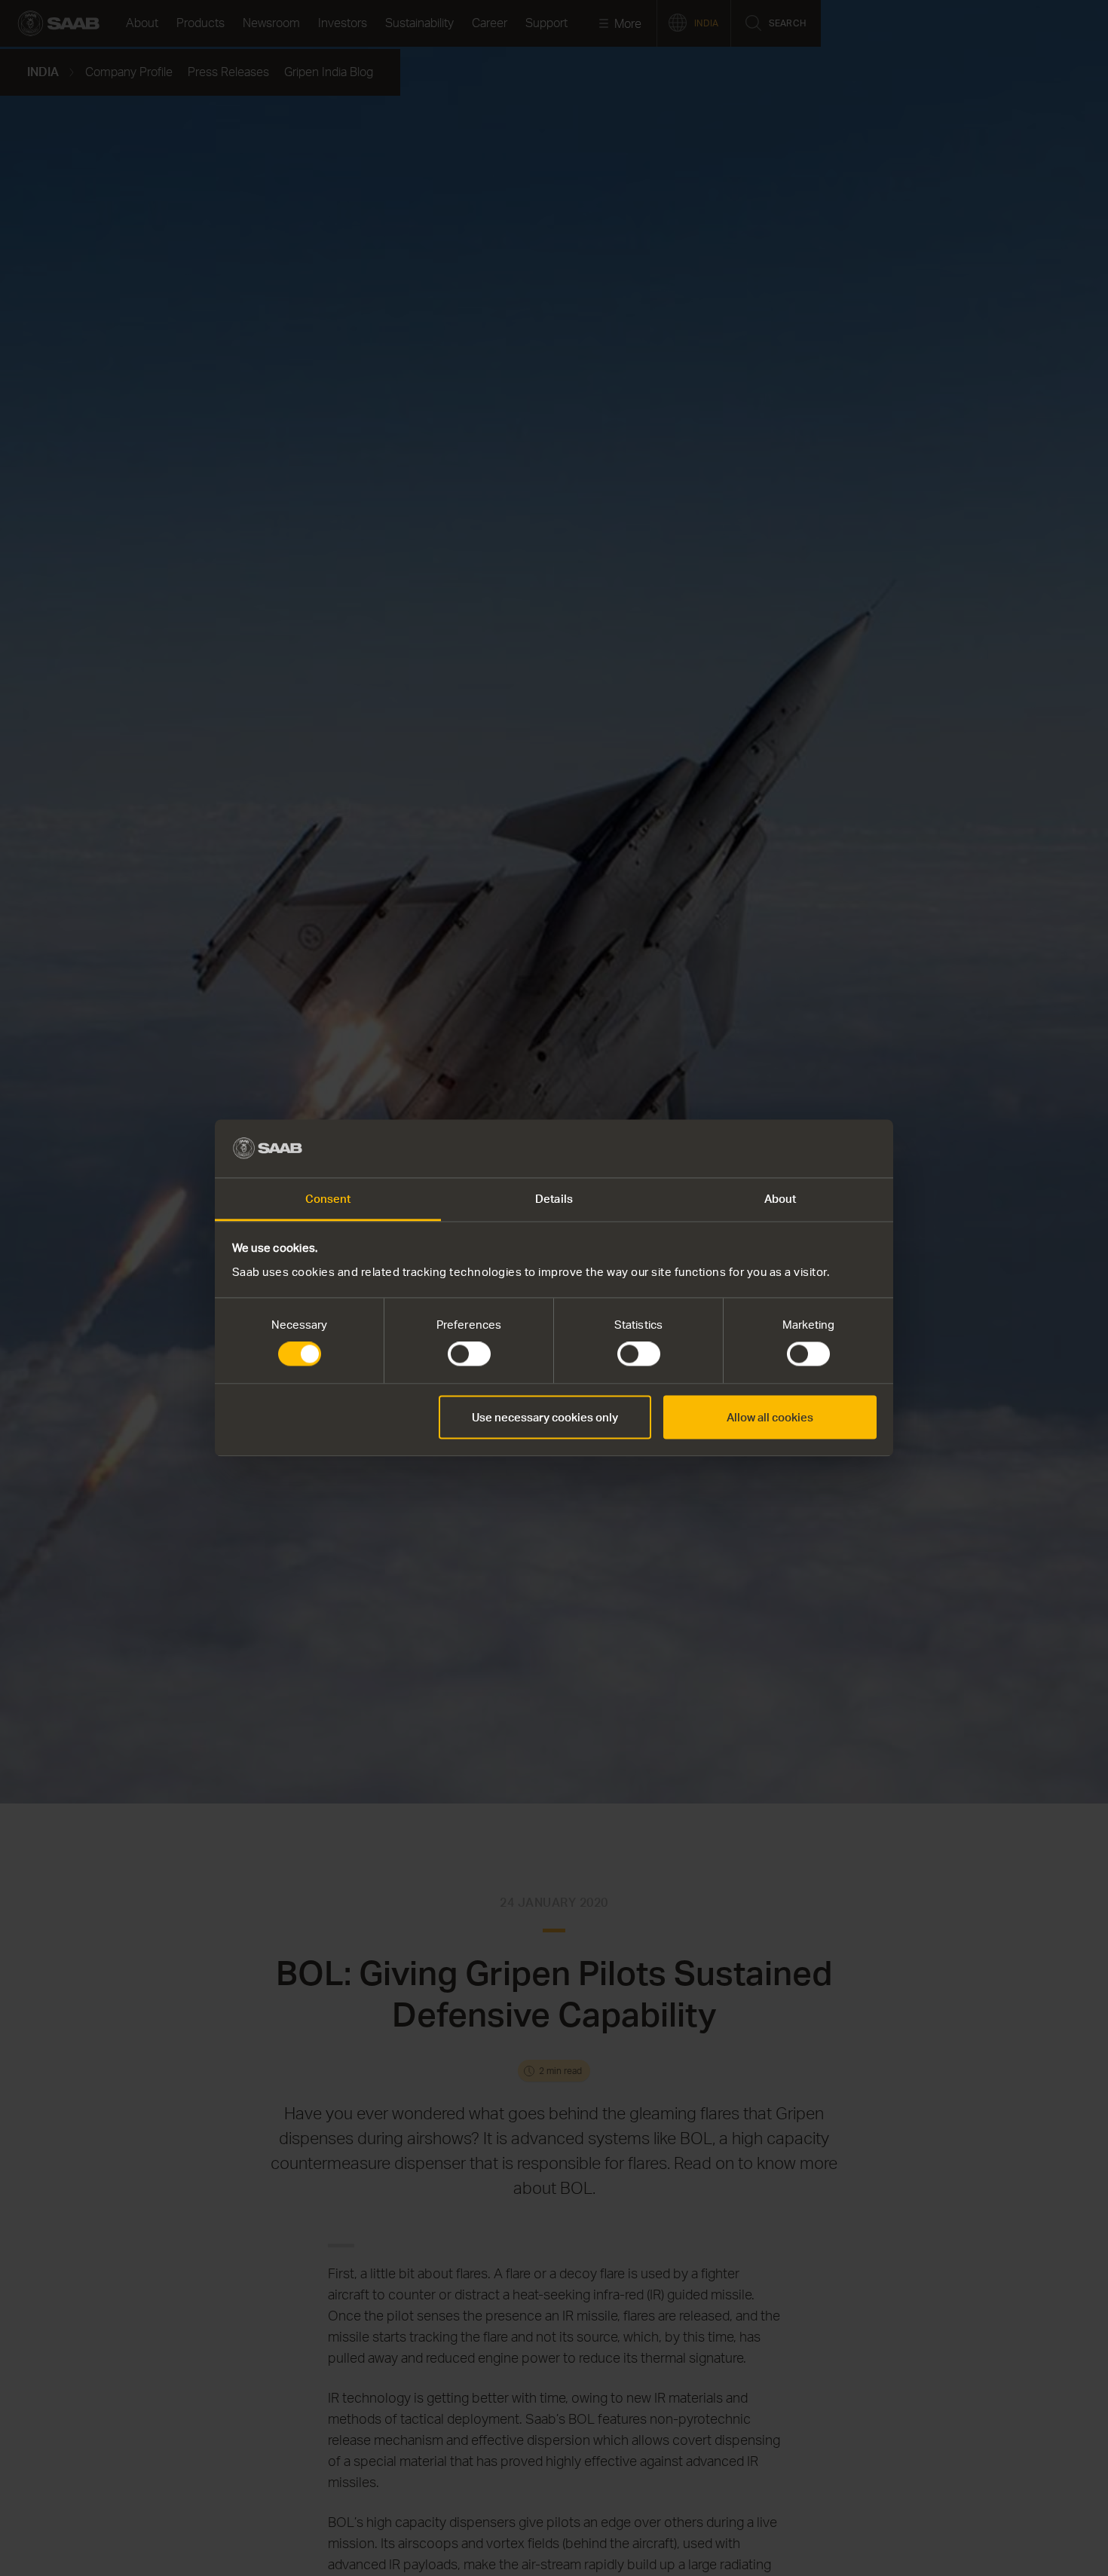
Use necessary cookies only (545, 1417)
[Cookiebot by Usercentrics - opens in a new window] (811, 1149)
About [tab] (780, 1198)
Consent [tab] (328, 1198)
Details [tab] (554, 1198)
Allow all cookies (770, 1417)
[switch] (469, 1354)
